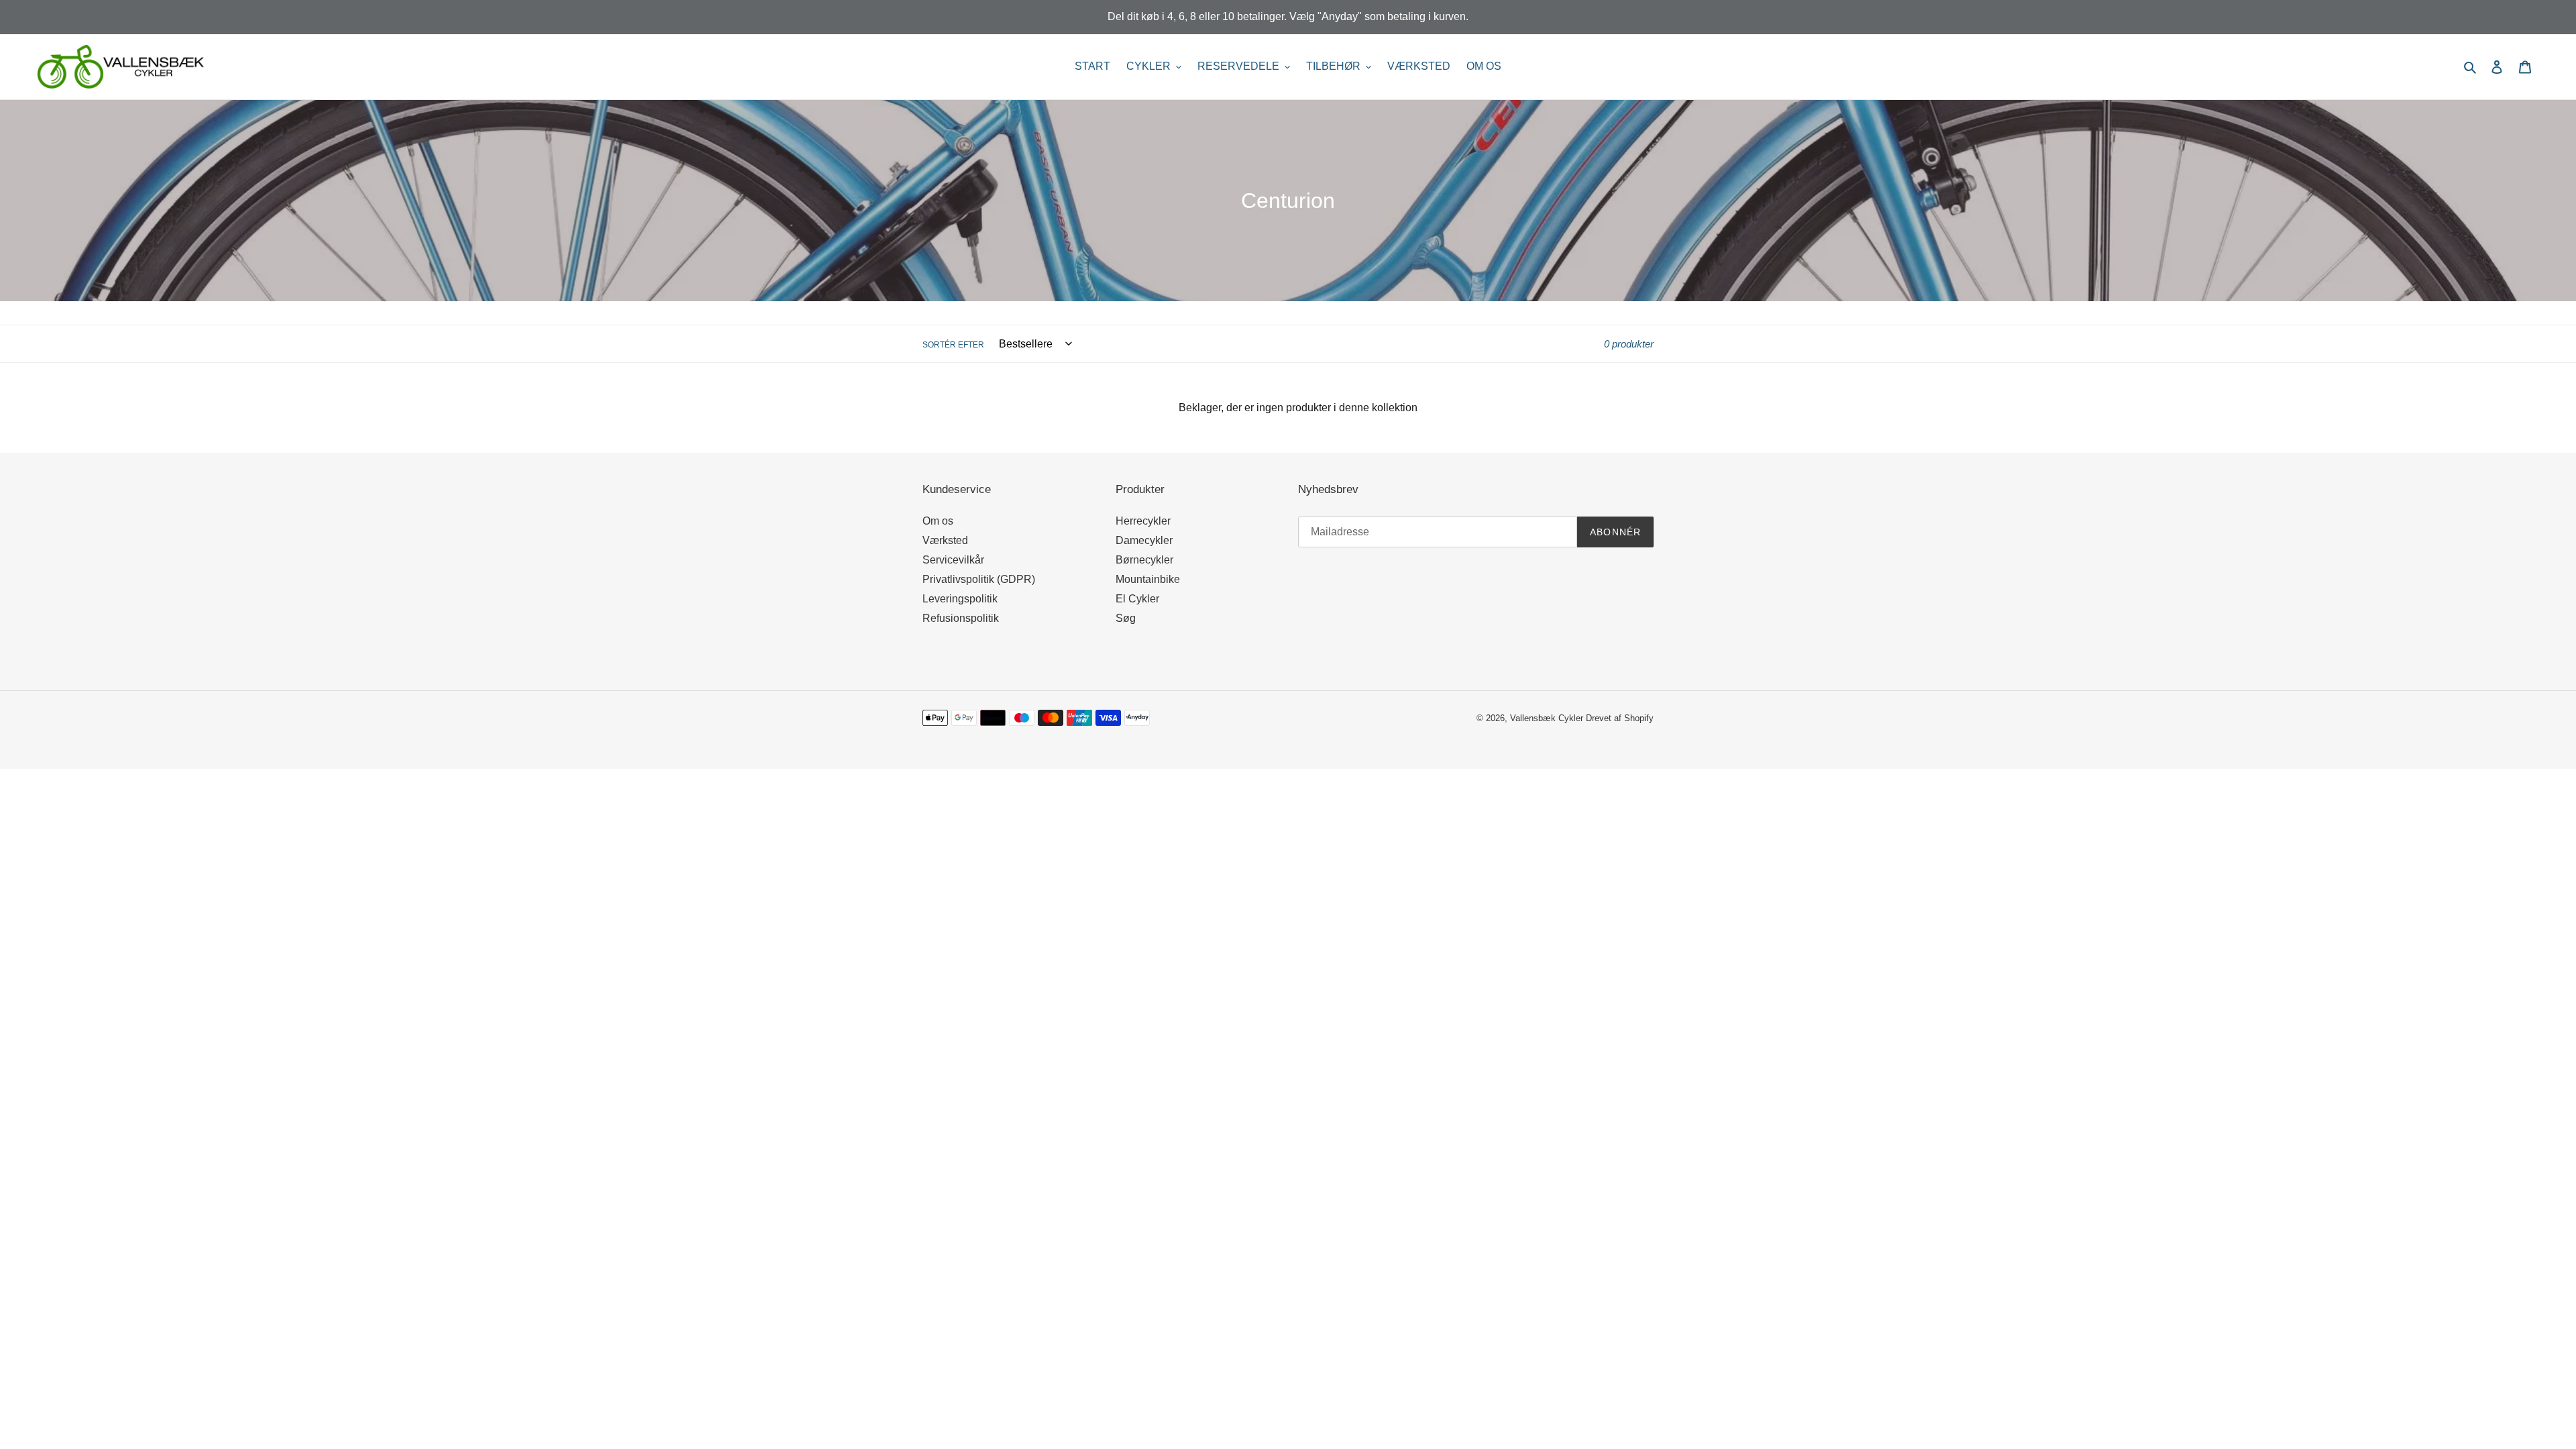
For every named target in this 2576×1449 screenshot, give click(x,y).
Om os (938, 521)
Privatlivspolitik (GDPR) (979, 579)
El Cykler (1137, 599)
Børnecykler (1144, 560)
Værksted (945, 540)
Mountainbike (1148, 579)
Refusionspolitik (961, 618)
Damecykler (1144, 540)
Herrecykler (1143, 521)
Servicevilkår (953, 560)
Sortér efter (953, 345)
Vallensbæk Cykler (1548, 718)
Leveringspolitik (960, 599)
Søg (1126, 618)
